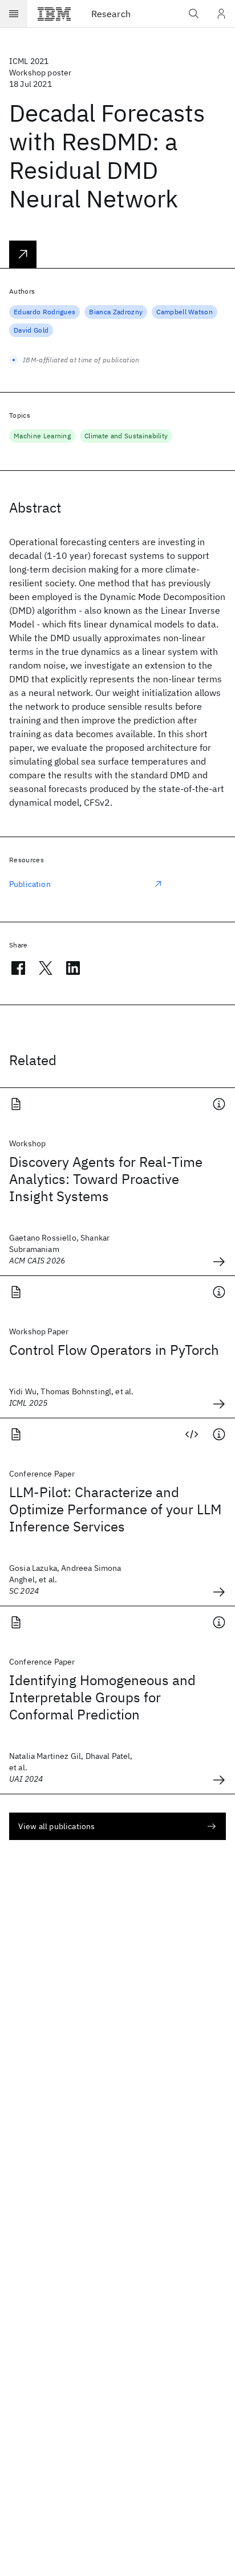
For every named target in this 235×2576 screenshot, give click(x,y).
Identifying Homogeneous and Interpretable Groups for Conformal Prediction (102, 1697)
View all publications (56, 1826)
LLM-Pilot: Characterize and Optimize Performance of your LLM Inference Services (115, 1509)
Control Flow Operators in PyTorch (114, 1350)
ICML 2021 (29, 61)
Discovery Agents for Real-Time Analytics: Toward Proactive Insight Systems (106, 1179)
